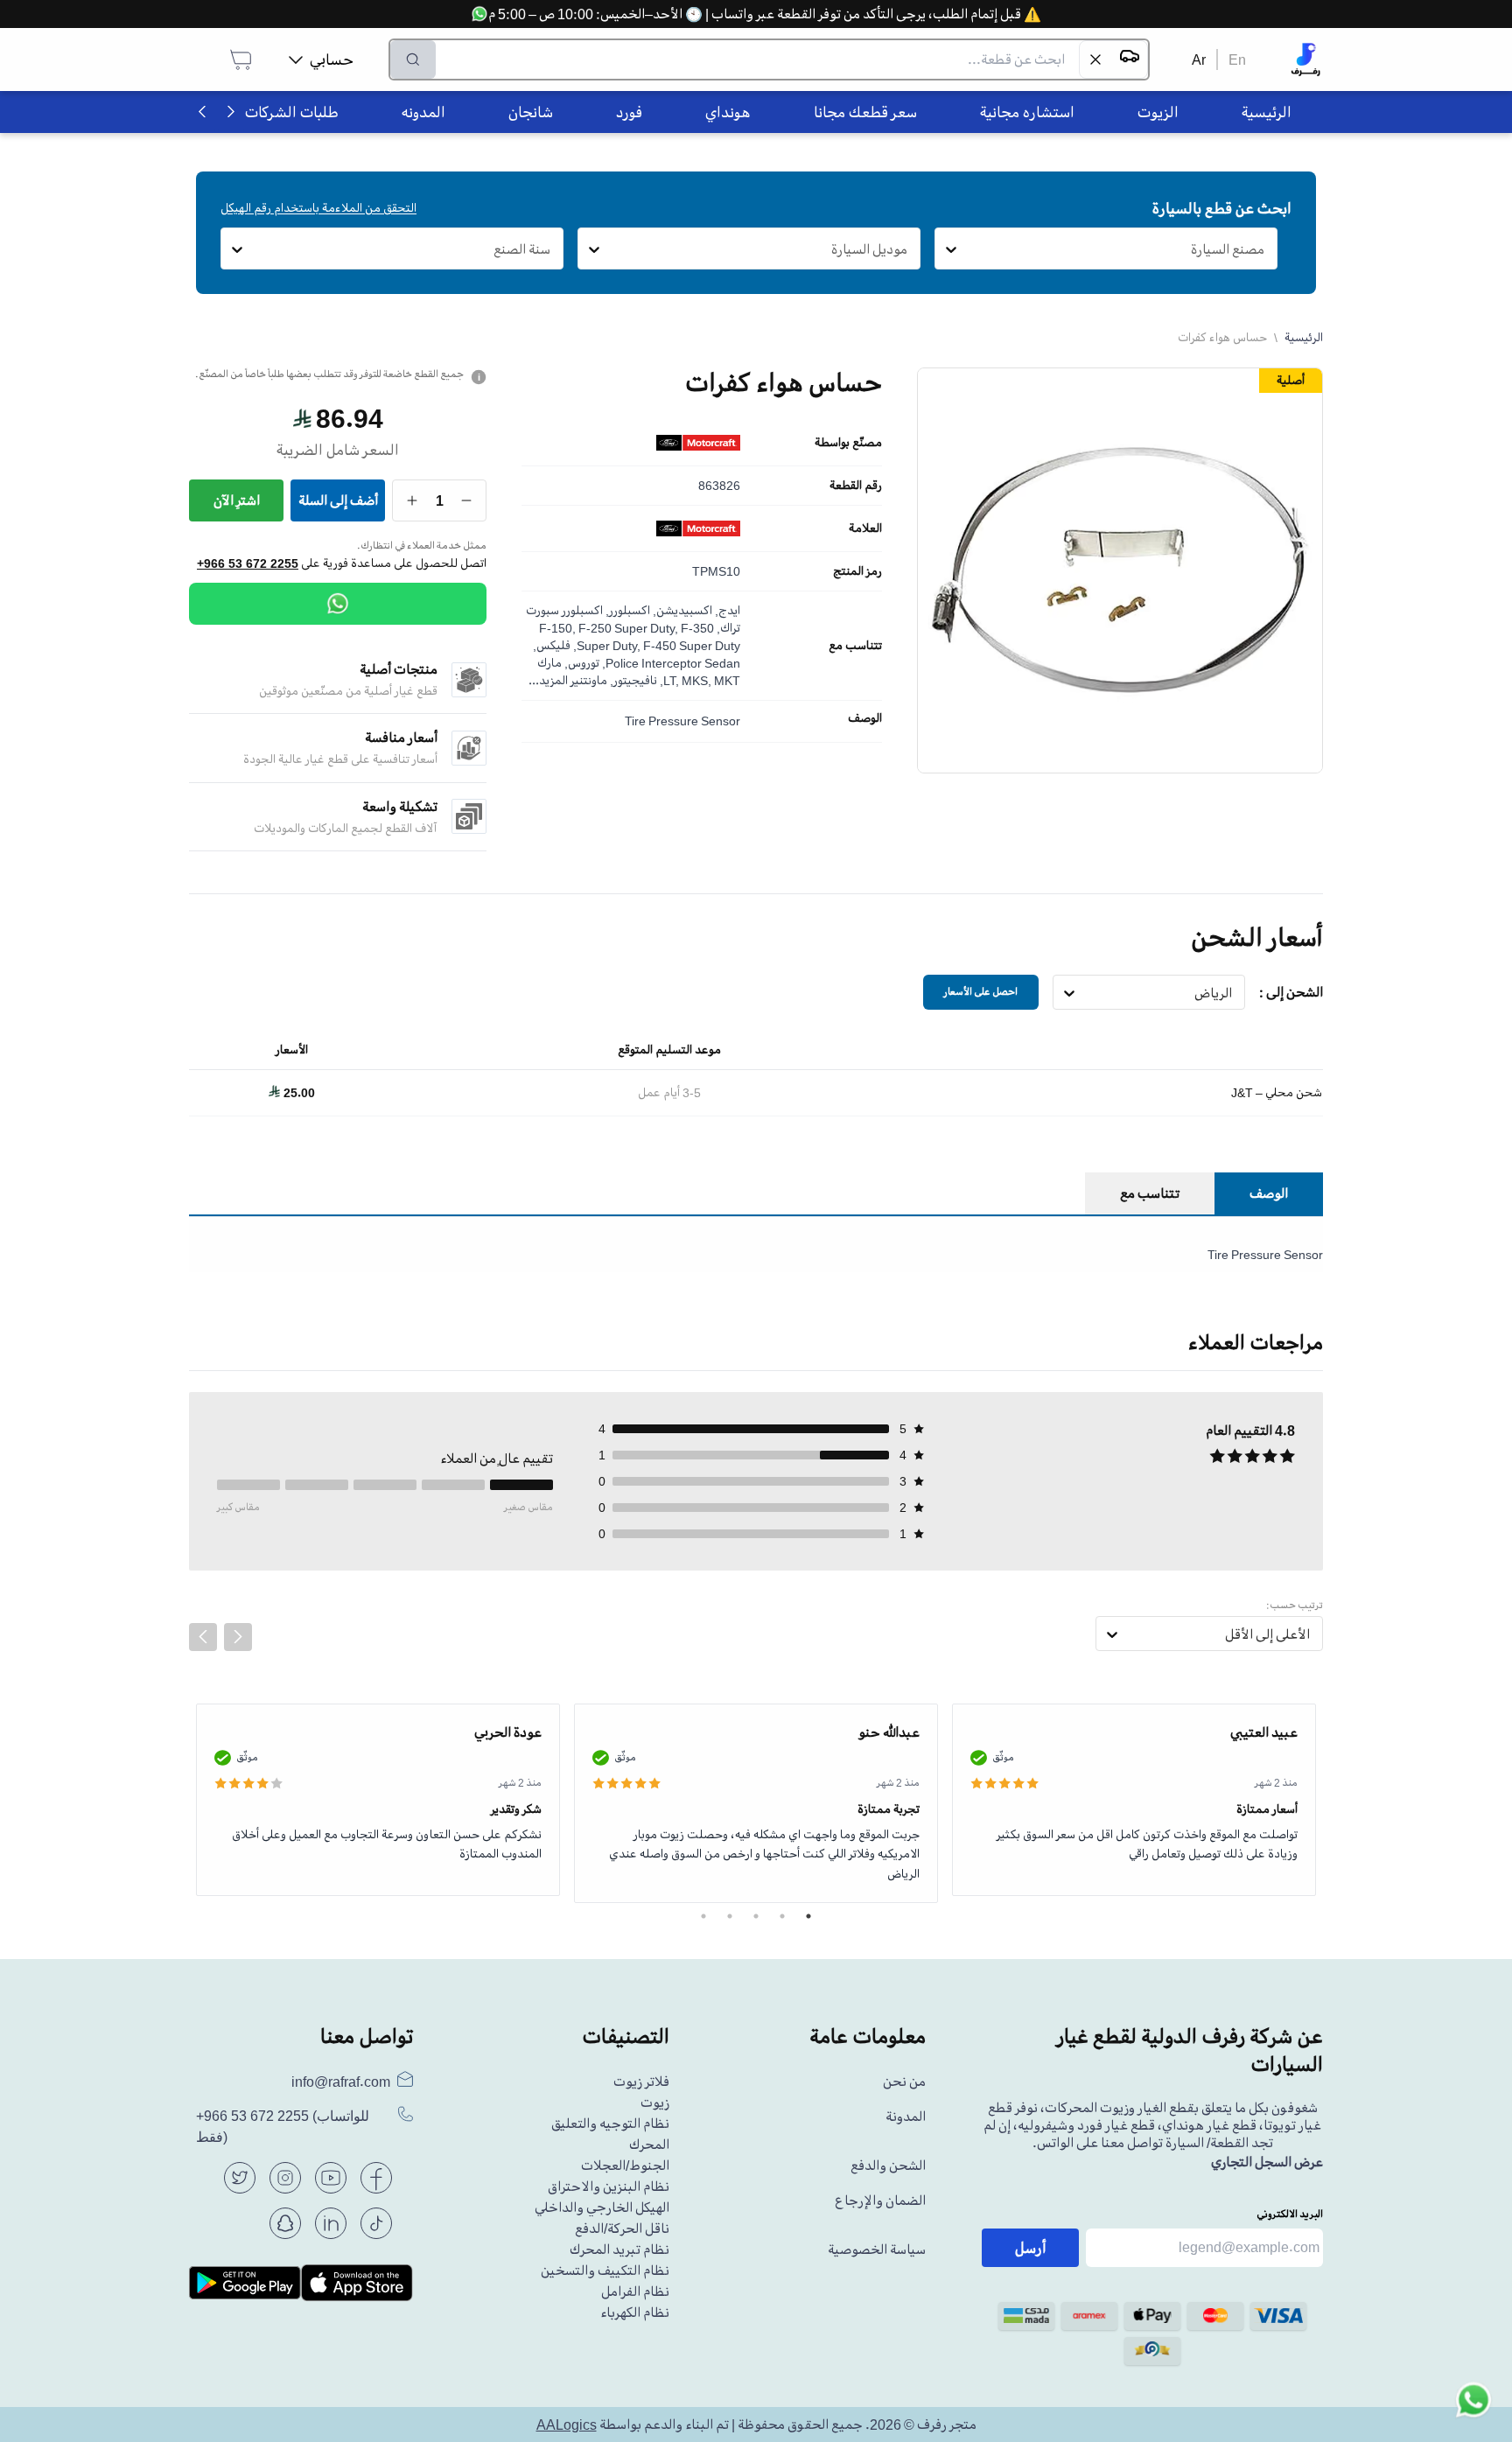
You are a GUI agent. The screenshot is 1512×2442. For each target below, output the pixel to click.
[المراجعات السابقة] (203, 1637)
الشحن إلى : (1291, 992)
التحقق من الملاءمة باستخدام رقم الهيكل (318, 208)
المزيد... (548, 680)
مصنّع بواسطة (848, 443)
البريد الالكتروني (1290, 2214)
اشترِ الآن (237, 500)
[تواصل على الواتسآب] (1473, 2404)
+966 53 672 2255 (248, 563)
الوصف (865, 718)
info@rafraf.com (341, 2082)
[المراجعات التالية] (238, 1637)
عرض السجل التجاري (1267, 2162)
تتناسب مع (855, 646)
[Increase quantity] (413, 500)
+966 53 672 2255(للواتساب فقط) (283, 2127)
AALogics (567, 2425)
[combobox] (1265, 249)
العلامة (865, 528)
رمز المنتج (857, 571)
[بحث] (413, 59)
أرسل (1031, 2248)
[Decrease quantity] (467, 500)
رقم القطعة (856, 486)
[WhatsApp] (338, 604)
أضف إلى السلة (338, 500)
